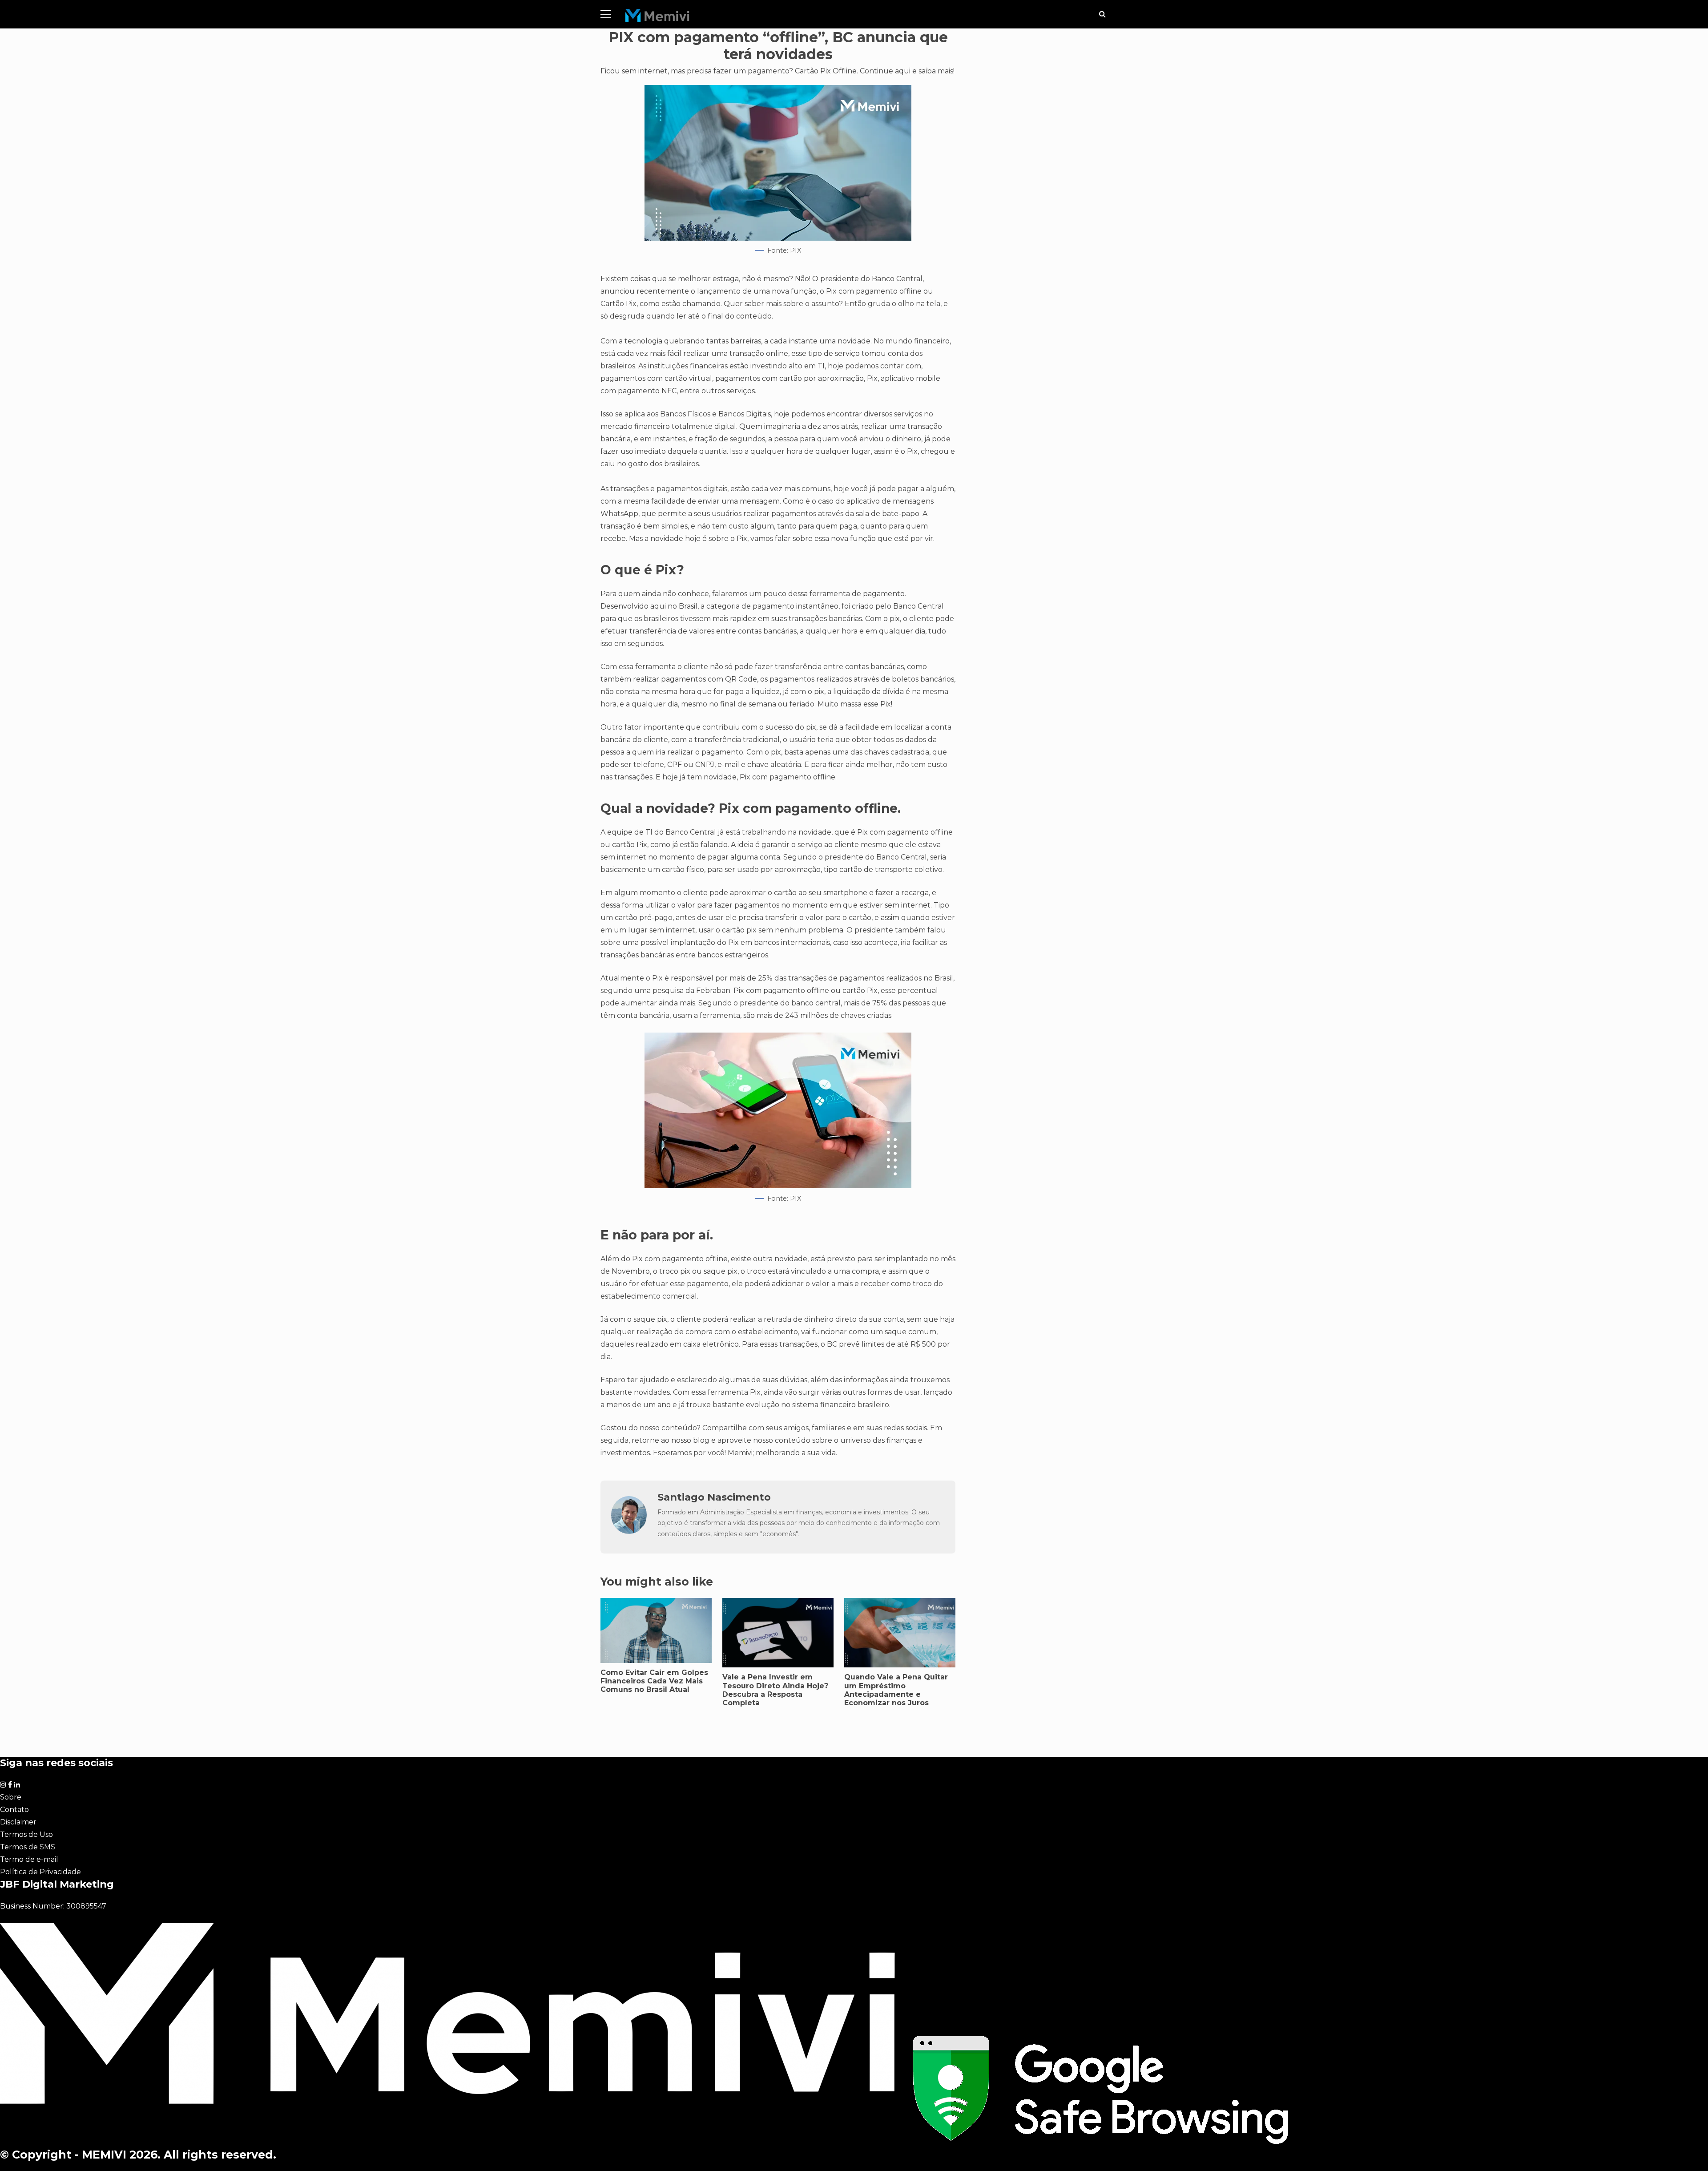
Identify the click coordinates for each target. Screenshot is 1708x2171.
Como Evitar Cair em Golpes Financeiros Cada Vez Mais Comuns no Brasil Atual (654, 1681)
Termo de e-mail (29, 1859)
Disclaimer (18, 1822)
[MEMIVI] (658, 18)
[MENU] (606, 14)
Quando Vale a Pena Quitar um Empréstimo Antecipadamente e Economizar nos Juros (896, 1690)
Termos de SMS (28, 1847)
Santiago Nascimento (714, 1497)
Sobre (11, 1797)
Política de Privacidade (40, 1872)
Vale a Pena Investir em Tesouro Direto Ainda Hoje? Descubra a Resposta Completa (775, 1690)
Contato (14, 1810)
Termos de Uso (26, 1834)
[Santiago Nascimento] (629, 1531)
